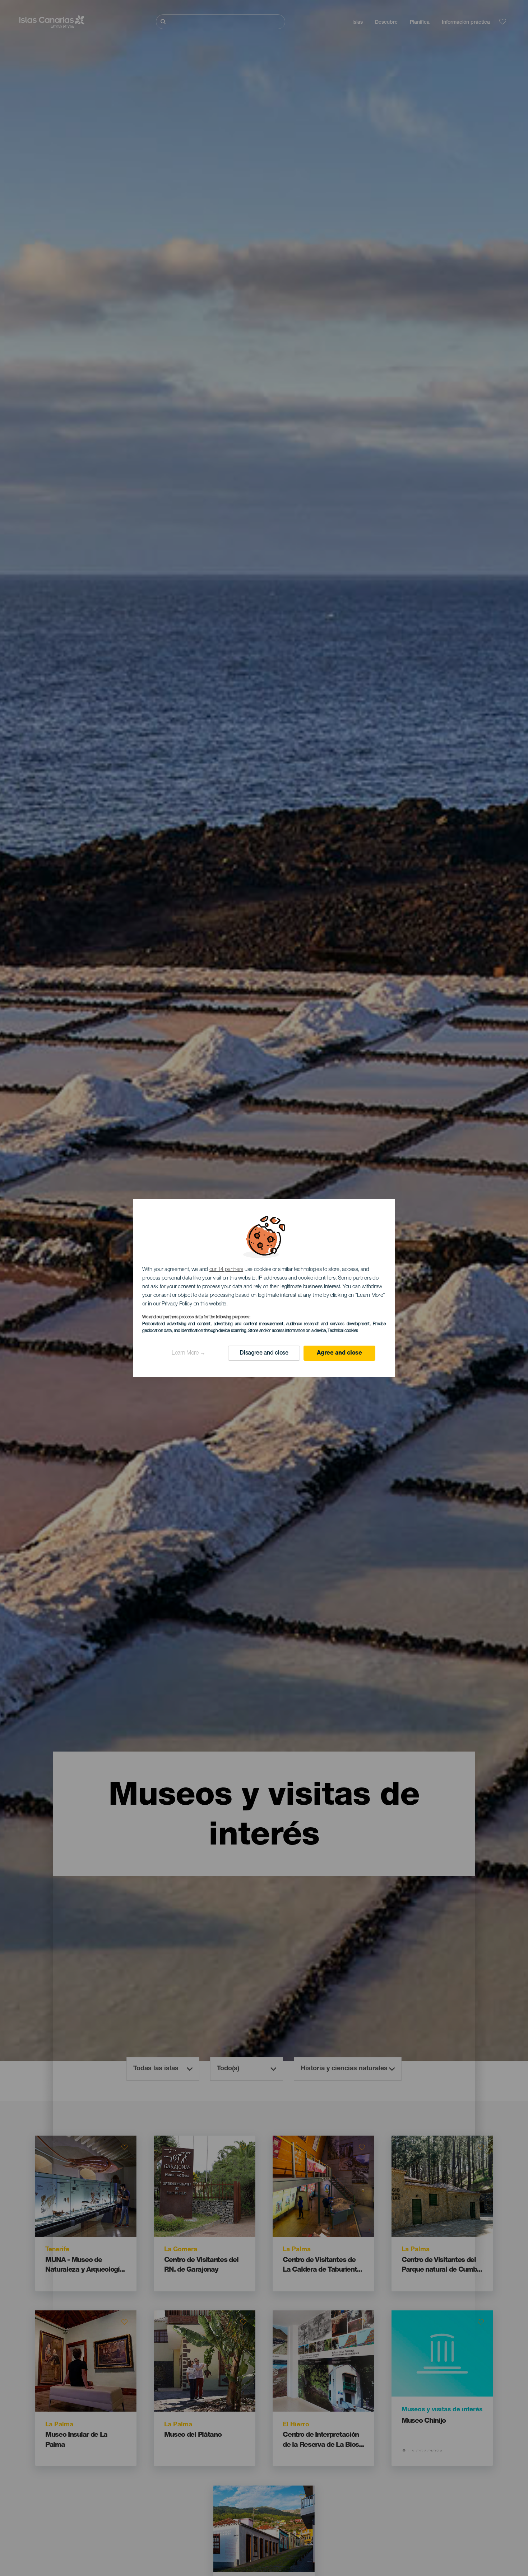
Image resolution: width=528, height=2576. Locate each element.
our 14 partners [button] (226, 1270)
